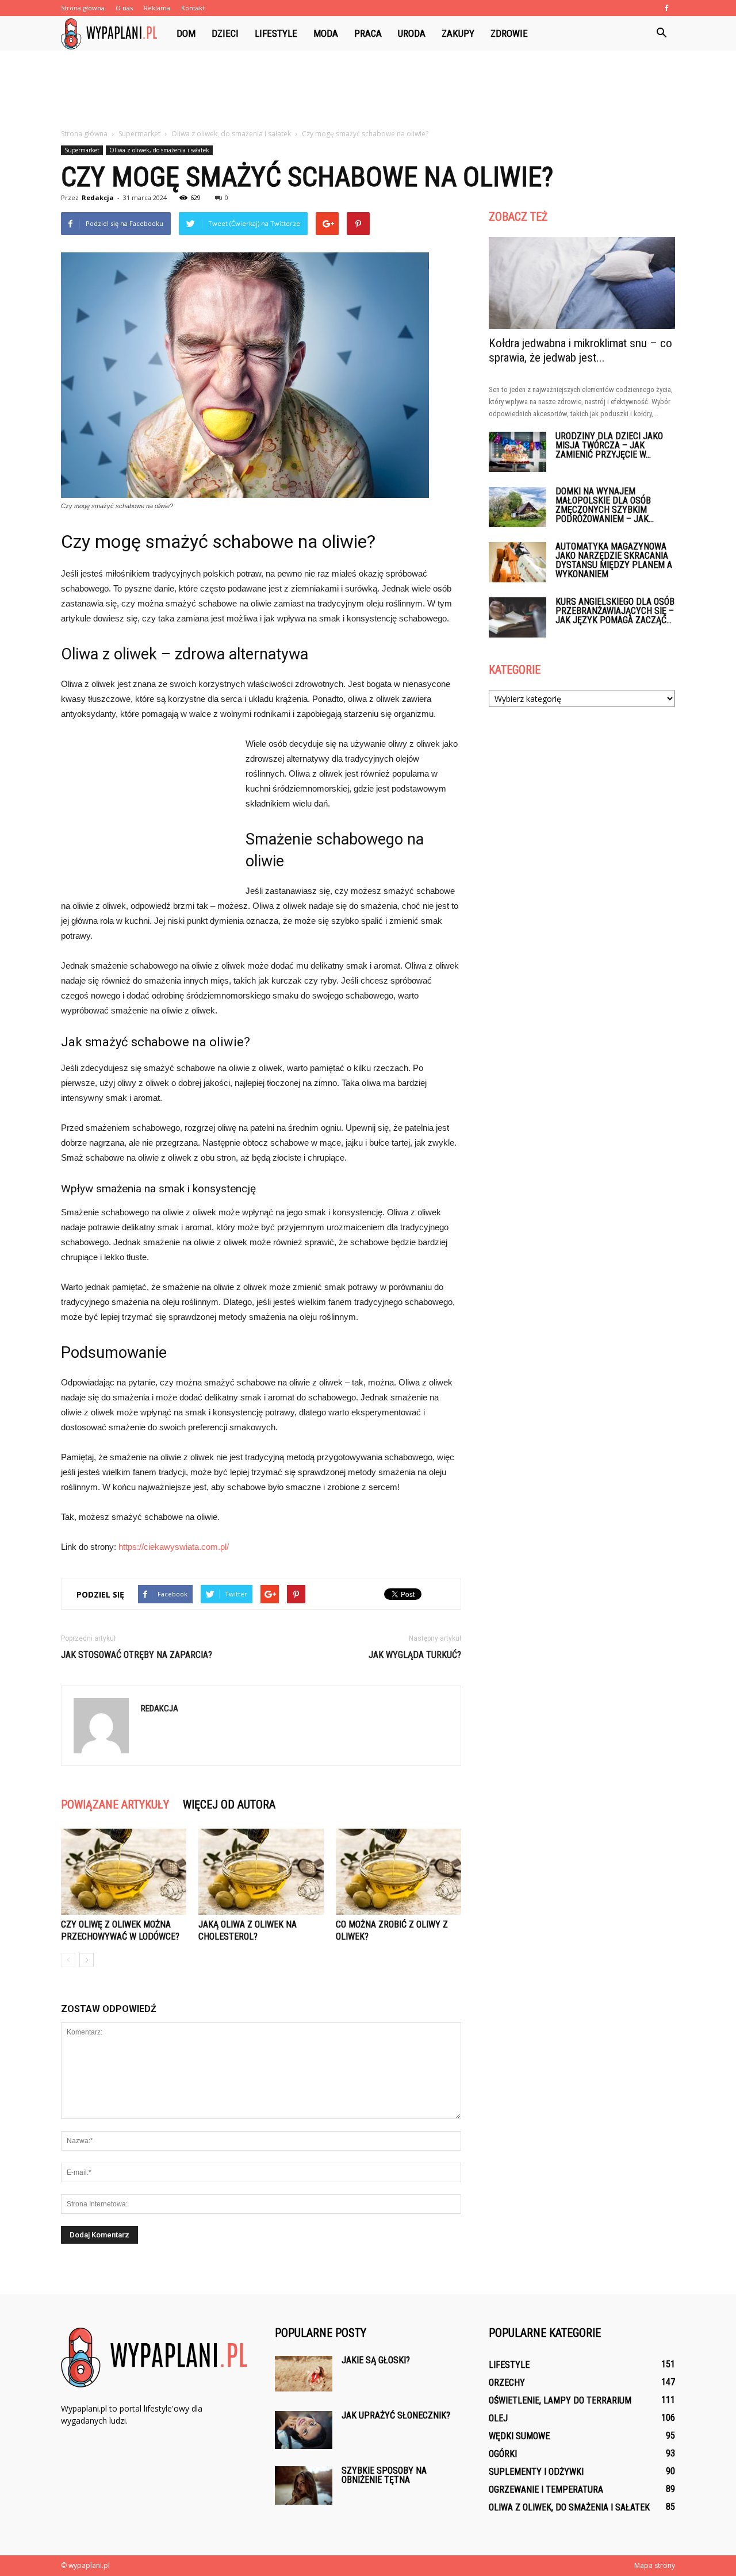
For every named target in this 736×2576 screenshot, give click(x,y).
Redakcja (98, 197)
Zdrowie (509, 33)
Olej (498, 2418)
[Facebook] (666, 8)
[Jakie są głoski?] (304, 2374)
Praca (368, 33)
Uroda (412, 33)
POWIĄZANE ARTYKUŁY (115, 1805)
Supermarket (82, 150)
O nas (124, 8)
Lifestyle (276, 33)
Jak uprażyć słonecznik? (396, 2415)
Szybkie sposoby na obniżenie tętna (384, 2475)
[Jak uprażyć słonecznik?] (304, 2430)
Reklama (157, 8)
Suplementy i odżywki (536, 2472)
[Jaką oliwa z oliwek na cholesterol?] (261, 1872)
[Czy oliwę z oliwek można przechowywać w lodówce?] (124, 1872)
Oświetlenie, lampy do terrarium (560, 2400)
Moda (326, 33)
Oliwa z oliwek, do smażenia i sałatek (159, 150)
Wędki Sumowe (519, 2436)
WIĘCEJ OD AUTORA (229, 1805)
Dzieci (225, 33)
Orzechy (507, 2383)
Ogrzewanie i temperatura (546, 2489)
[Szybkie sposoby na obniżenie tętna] (304, 2485)
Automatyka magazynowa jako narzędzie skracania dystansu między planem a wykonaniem (614, 560)
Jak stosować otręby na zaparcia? (137, 1655)
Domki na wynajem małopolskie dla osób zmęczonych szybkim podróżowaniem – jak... (605, 505)
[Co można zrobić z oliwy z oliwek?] (398, 1872)
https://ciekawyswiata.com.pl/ (174, 1547)
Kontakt (193, 8)
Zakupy (458, 33)
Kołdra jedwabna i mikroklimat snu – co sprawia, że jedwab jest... (580, 350)
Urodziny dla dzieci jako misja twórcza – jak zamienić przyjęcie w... (609, 445)
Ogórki (503, 2454)
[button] (661, 33)
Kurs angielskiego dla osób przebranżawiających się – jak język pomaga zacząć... (615, 611)
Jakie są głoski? (376, 2360)
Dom (186, 33)
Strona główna (83, 8)
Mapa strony (655, 2565)
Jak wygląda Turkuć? (415, 1655)
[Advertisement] (368, 90)
